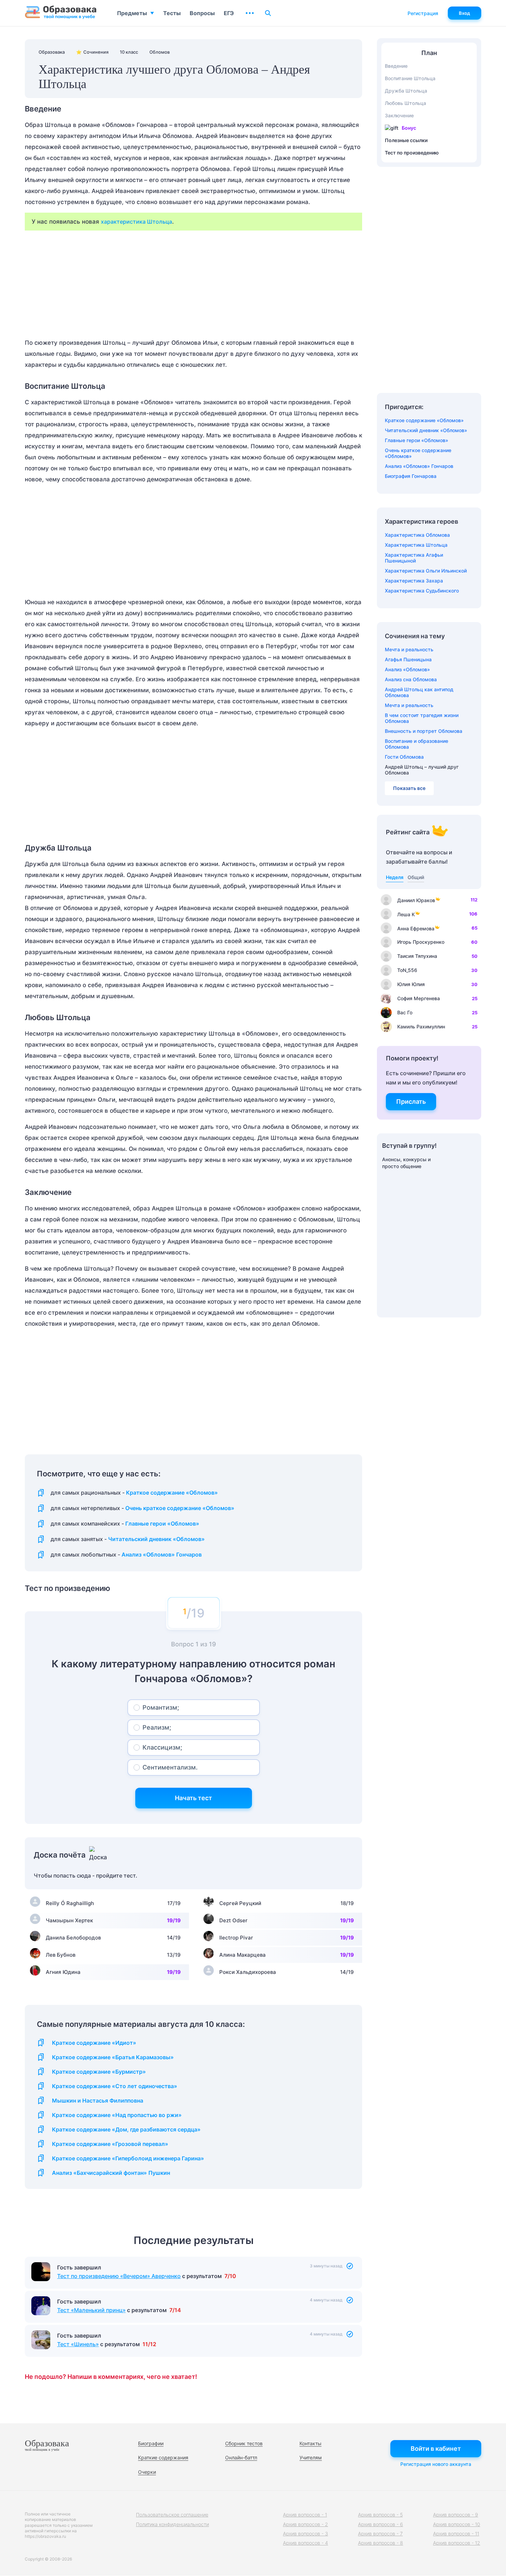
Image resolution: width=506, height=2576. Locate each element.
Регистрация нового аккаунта (436, 2464)
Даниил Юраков (416, 900)
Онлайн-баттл (241, 2457)
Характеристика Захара (414, 581)
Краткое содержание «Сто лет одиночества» (115, 2086)
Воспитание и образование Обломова (417, 744)
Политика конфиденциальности (172, 2524)
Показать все (409, 788)
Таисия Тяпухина (417, 956)
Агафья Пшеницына (408, 659)
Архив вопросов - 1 (305, 2515)
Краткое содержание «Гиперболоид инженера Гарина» (128, 2158)
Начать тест (193, 1798)
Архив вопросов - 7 (380, 2534)
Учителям (311, 2457)
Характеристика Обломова (417, 535)
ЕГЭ (229, 13)
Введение (396, 66)
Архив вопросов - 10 (457, 2524)
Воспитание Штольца (410, 78)
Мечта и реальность (409, 649)
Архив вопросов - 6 (381, 2524)
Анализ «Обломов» (407, 669)
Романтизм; (161, 1707)
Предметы (132, 13)
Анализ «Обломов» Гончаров (162, 1555)
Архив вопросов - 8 (381, 2543)
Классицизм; (162, 1747)
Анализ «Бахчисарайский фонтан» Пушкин (111, 2173)
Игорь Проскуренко (421, 942)
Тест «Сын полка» (82, 2276)
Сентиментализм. (170, 1767)
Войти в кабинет (436, 2449)
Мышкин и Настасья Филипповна (98, 2101)
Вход (465, 13)
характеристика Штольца (136, 222)
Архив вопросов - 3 (305, 2534)
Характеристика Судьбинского (422, 591)
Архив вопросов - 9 (456, 2515)
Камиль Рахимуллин (421, 1027)
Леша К (406, 914)
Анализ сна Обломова (411, 679)
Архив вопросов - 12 (457, 2543)
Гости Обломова (404, 757)
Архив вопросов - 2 (305, 2524)
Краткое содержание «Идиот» (94, 2043)
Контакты (310, 2443)
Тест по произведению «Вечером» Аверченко (119, 2310)
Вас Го (405, 1012)
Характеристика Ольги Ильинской (426, 571)
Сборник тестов (244, 2443)
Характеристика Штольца (416, 545)
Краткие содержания (163, 2457)
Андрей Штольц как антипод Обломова (419, 692)
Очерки (147, 2472)
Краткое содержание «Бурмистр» (99, 2072)
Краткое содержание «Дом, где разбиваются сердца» (126, 2130)
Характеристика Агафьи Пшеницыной (414, 558)
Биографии (151, 2443)
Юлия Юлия (411, 984)
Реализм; (157, 1727)
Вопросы (202, 13)
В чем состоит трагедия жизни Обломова (422, 718)
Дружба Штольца (406, 91)
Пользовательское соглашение (172, 2515)
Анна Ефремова (416, 928)
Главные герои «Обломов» (162, 1524)
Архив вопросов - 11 (456, 2534)
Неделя (395, 877)
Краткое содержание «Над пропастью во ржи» (117, 2115)
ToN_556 (407, 970)
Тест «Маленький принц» (91, 2344)
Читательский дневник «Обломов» (156, 1539)
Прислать (411, 1102)
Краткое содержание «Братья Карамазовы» (113, 2057)
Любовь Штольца (405, 103)
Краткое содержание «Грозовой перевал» (110, 2144)
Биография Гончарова (411, 476)
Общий (416, 877)
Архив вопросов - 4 (305, 2543)
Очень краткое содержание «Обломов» (180, 1508)
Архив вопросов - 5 (380, 2515)
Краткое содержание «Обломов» (172, 1493)
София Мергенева (419, 998)
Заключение (399, 115)
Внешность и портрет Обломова (424, 731)
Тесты (172, 13)
